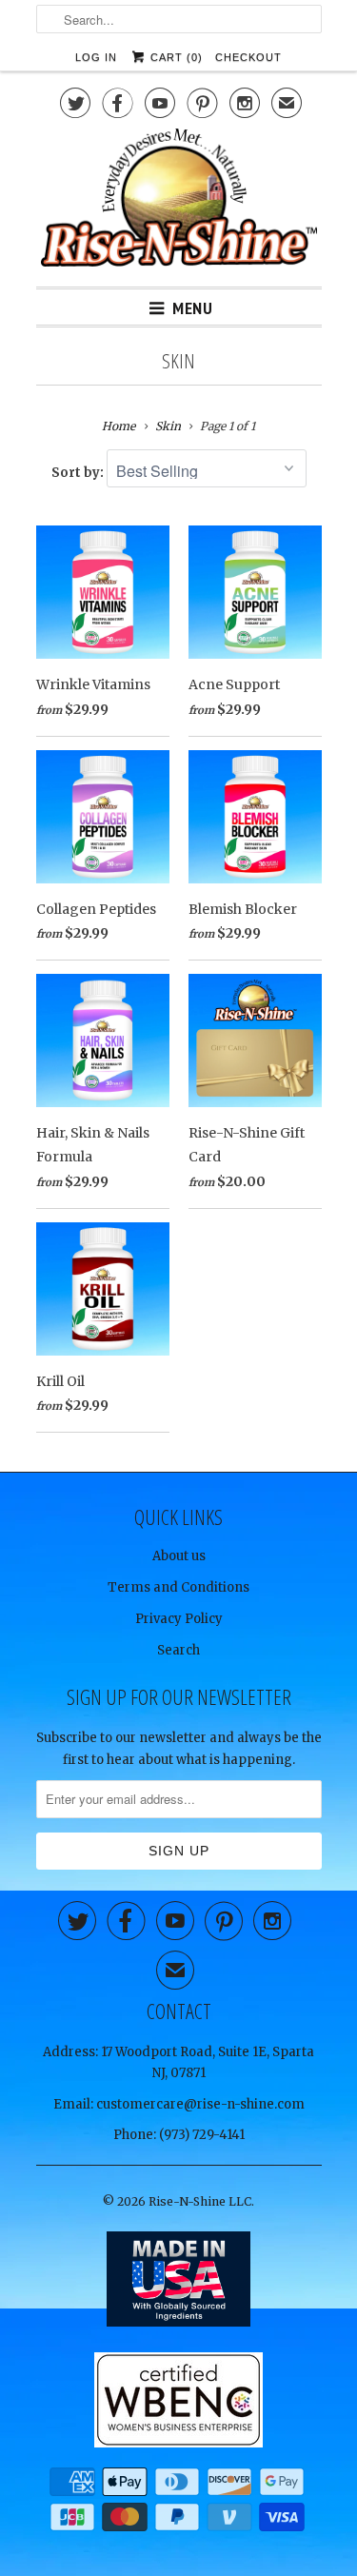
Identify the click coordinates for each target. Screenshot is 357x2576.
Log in (96, 57)
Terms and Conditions (178, 1587)
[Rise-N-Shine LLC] (179, 200)
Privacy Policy (179, 1619)
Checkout (248, 57)
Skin (178, 361)
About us (179, 1556)
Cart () (175, 57)
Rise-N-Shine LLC (200, 2201)
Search (178, 1650)
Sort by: (79, 473)
